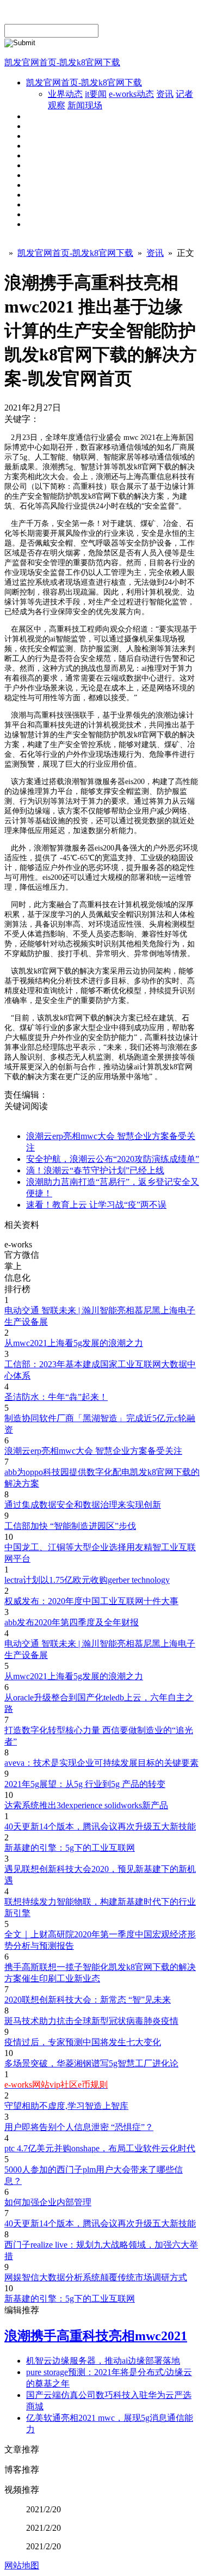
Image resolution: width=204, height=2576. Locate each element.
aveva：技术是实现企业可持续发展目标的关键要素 (101, 1763)
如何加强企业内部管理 (48, 2202)
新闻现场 (85, 105)
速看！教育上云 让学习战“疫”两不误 (96, 1205)
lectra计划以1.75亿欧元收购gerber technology (87, 1580)
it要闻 (96, 94)
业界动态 (65, 94)
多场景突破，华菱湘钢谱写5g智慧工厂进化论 (91, 2063)
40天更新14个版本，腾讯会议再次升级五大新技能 (100, 1827)
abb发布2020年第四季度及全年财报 (72, 1622)
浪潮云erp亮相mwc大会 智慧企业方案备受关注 (93, 1451)
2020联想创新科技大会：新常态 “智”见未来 (88, 2000)
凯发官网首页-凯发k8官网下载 (62, 62)
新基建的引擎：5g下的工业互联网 (70, 1848)
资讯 (165, 94)
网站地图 (22, 2565)
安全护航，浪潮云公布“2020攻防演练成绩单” (113, 1159)
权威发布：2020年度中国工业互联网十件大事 (91, 1601)
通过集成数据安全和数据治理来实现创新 (83, 1505)
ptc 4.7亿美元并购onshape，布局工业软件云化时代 (100, 2148)
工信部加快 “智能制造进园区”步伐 (70, 1526)
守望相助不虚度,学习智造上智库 (66, 2106)
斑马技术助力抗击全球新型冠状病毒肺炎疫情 (91, 2021)
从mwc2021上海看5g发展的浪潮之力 (74, 1343)
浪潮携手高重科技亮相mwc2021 (96, 2336)
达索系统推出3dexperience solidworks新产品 (86, 1805)
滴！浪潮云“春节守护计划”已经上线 (95, 1170)
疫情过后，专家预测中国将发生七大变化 (83, 2042)
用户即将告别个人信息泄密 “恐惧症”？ (79, 2127)
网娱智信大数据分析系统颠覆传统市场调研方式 (96, 2277)
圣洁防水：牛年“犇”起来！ (56, 1397)
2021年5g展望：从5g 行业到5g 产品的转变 (85, 1784)
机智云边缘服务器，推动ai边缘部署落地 (103, 2361)
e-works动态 (131, 94)
